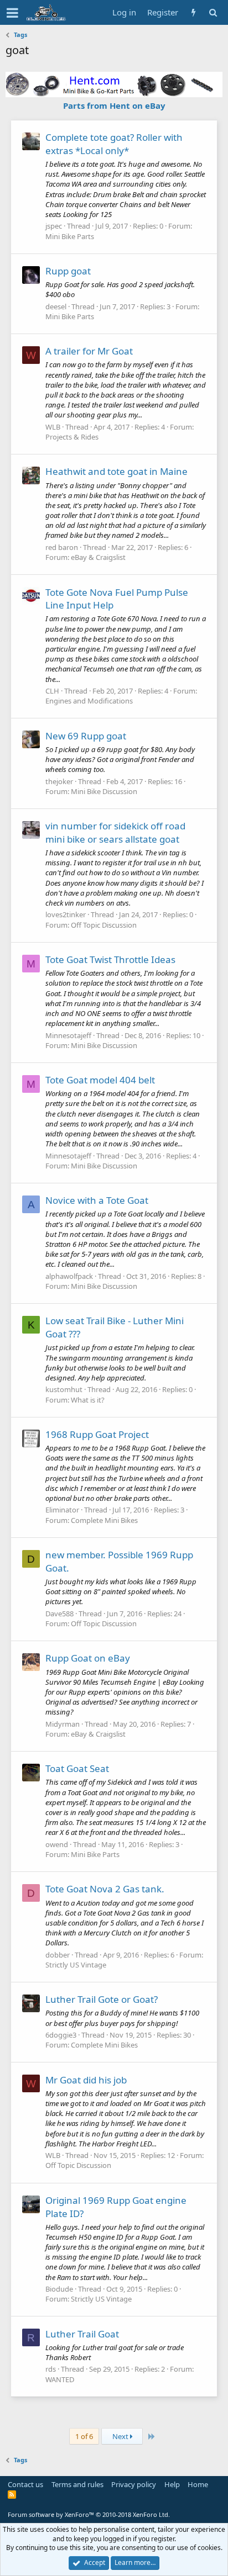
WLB (53, 427)
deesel (56, 306)
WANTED (60, 2379)
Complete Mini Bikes (104, 1520)
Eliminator (62, 1510)
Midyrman (63, 1724)
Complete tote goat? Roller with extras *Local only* (114, 144)
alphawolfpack (69, 1276)
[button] (12, 13)
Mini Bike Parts (70, 236)
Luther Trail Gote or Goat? (102, 1999)
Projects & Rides (72, 437)
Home (198, 2484)
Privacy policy (134, 2484)
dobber (58, 1955)
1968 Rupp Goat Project (97, 1434)
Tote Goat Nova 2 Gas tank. (105, 1889)
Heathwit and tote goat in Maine (116, 471)
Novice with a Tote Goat (97, 1200)
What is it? (88, 1400)
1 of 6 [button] (84, 2436)
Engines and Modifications (89, 701)
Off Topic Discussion (104, 925)
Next (121, 2436)
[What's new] (193, 12)
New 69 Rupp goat (86, 736)
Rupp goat (68, 271)
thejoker (59, 781)
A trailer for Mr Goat (89, 351)
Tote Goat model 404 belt (100, 1080)
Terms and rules (77, 2484)
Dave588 (59, 1614)
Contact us (25, 2484)
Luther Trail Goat (82, 2334)
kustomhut (64, 1389)
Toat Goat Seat (77, 1768)
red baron (62, 547)
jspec (54, 226)
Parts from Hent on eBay (114, 105)
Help (172, 2484)
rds (51, 2369)
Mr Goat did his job (86, 2080)
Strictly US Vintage (76, 1965)
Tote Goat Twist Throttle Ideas (110, 959)
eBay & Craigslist (98, 557)
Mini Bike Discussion (104, 791)
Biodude (59, 2289)
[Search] (213, 12)
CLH (52, 691)
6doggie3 (61, 2035)
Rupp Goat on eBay (88, 1658)
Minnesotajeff (68, 1035)
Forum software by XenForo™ (89, 2514)
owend (57, 1844)
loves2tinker (66, 914)
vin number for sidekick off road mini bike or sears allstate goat (115, 832)
